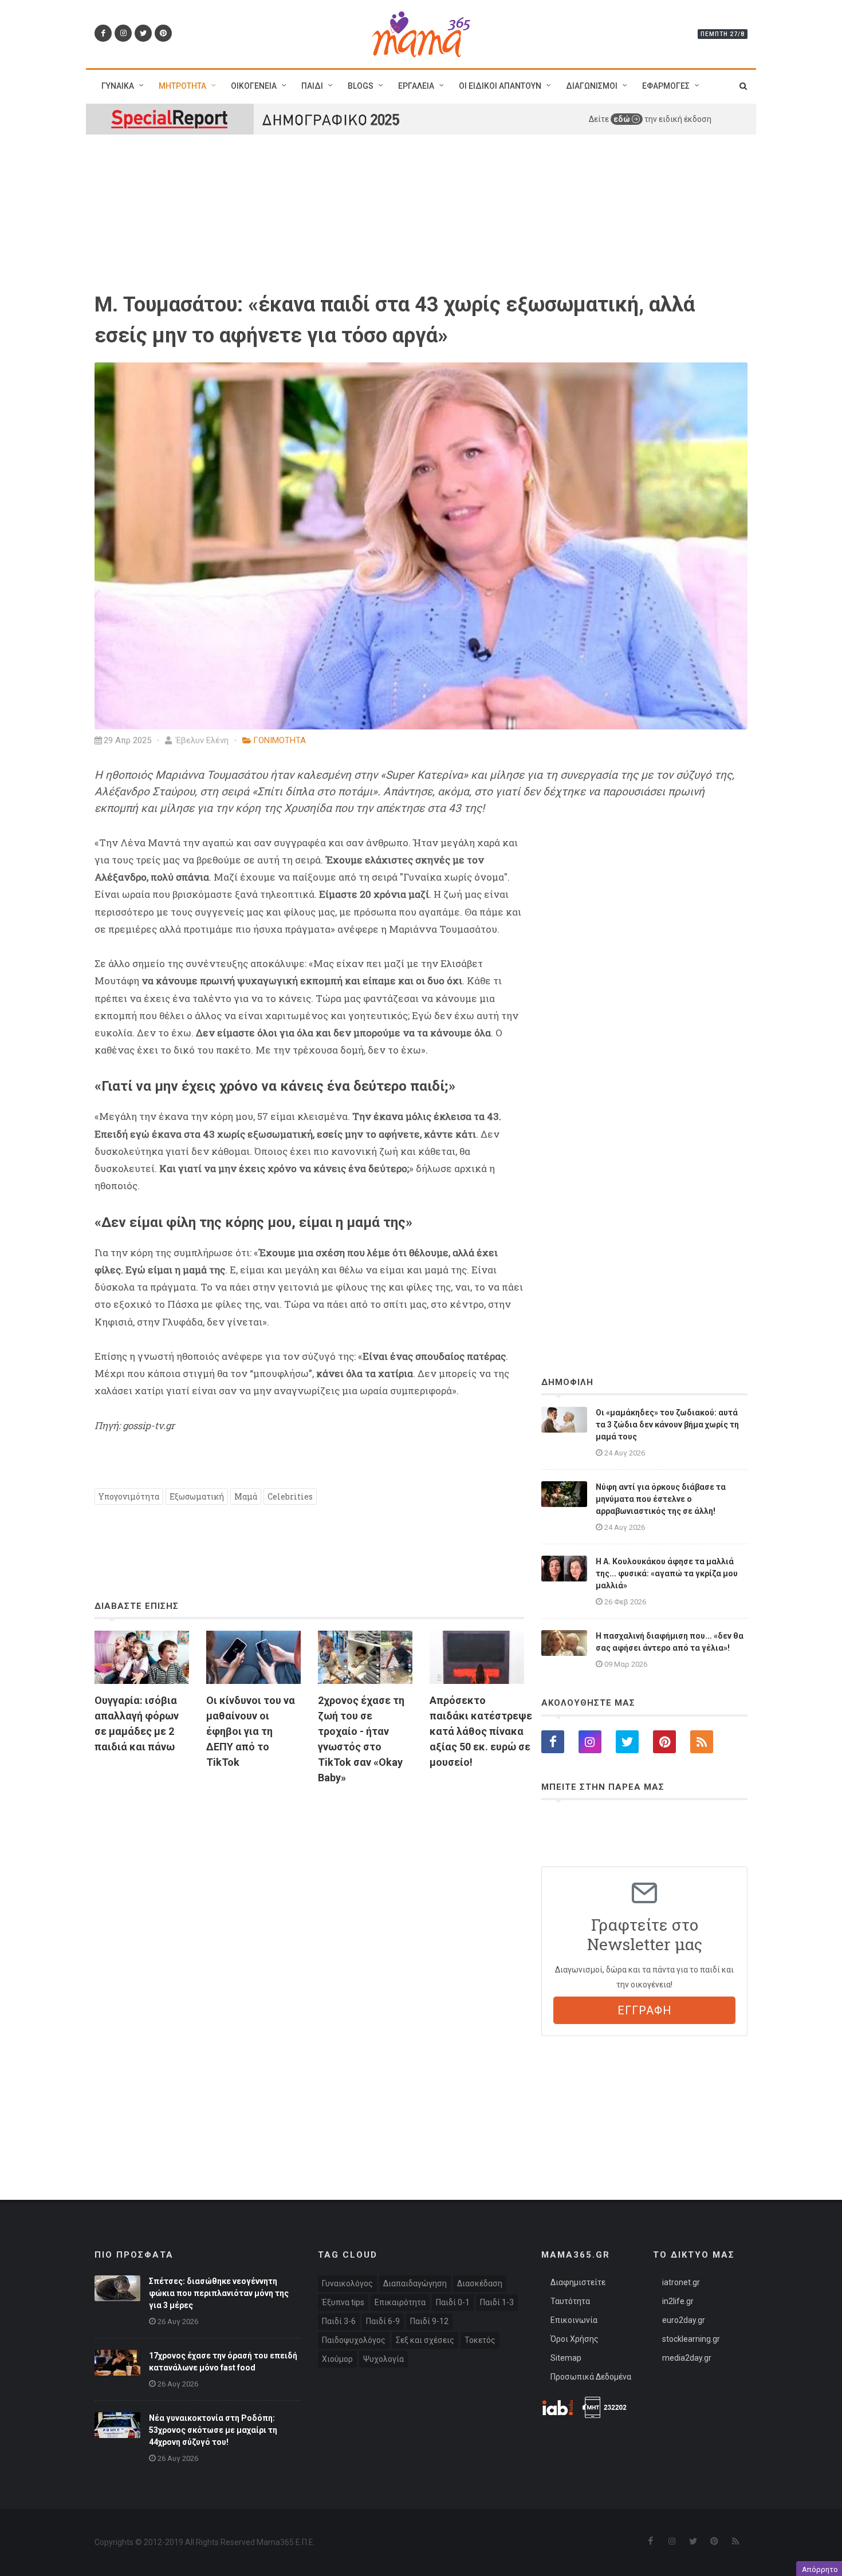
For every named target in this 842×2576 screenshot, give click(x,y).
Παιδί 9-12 (429, 2321)
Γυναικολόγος (347, 2283)
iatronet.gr (681, 2282)
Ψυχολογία (383, 2359)
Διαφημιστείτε (578, 2282)
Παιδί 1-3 (497, 2302)
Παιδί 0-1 (453, 2302)
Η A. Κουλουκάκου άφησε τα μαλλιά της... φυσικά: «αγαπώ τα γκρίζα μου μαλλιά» (667, 1573)
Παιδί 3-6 (339, 2321)
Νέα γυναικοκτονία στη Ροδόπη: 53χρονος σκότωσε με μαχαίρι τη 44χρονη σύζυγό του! (213, 2430)
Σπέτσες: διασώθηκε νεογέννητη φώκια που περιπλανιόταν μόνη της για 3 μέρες (219, 2293)
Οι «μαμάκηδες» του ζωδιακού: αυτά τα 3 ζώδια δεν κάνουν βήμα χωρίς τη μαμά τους (667, 1425)
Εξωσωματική (197, 1496)
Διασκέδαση (480, 2283)
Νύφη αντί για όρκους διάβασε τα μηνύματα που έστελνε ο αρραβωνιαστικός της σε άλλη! (661, 1499)
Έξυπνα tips (343, 2302)
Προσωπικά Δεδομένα (591, 2377)
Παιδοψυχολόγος (354, 2340)
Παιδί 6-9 (383, 2321)
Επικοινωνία (574, 2320)
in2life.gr (678, 2301)
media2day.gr (687, 2358)
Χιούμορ (337, 2359)
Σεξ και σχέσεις (425, 2340)
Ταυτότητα (570, 2301)
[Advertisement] (309, 1926)
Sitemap (566, 2358)
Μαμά (246, 1496)
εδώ (623, 119)
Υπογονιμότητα (129, 1496)
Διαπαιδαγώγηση (415, 2283)
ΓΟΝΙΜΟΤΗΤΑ (280, 740)
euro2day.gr (684, 2320)
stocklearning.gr (691, 2339)
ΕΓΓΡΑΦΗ (645, 2010)
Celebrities (290, 1496)
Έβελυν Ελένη (201, 740)
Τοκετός (480, 2340)
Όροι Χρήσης (575, 2339)
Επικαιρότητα (400, 2302)
